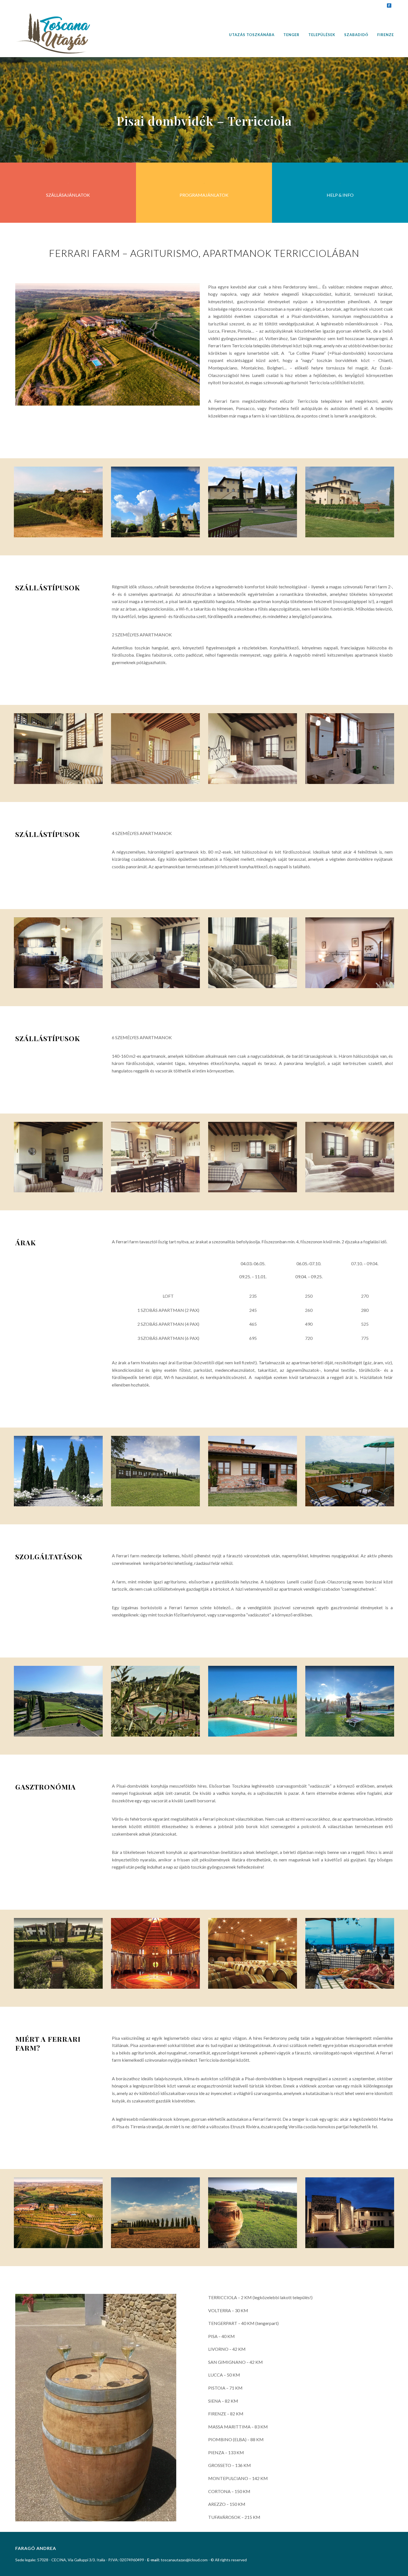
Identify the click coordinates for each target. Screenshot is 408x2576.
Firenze (386, 35)
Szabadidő (356, 35)
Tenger (291, 35)
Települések (322, 35)
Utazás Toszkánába (252, 35)
